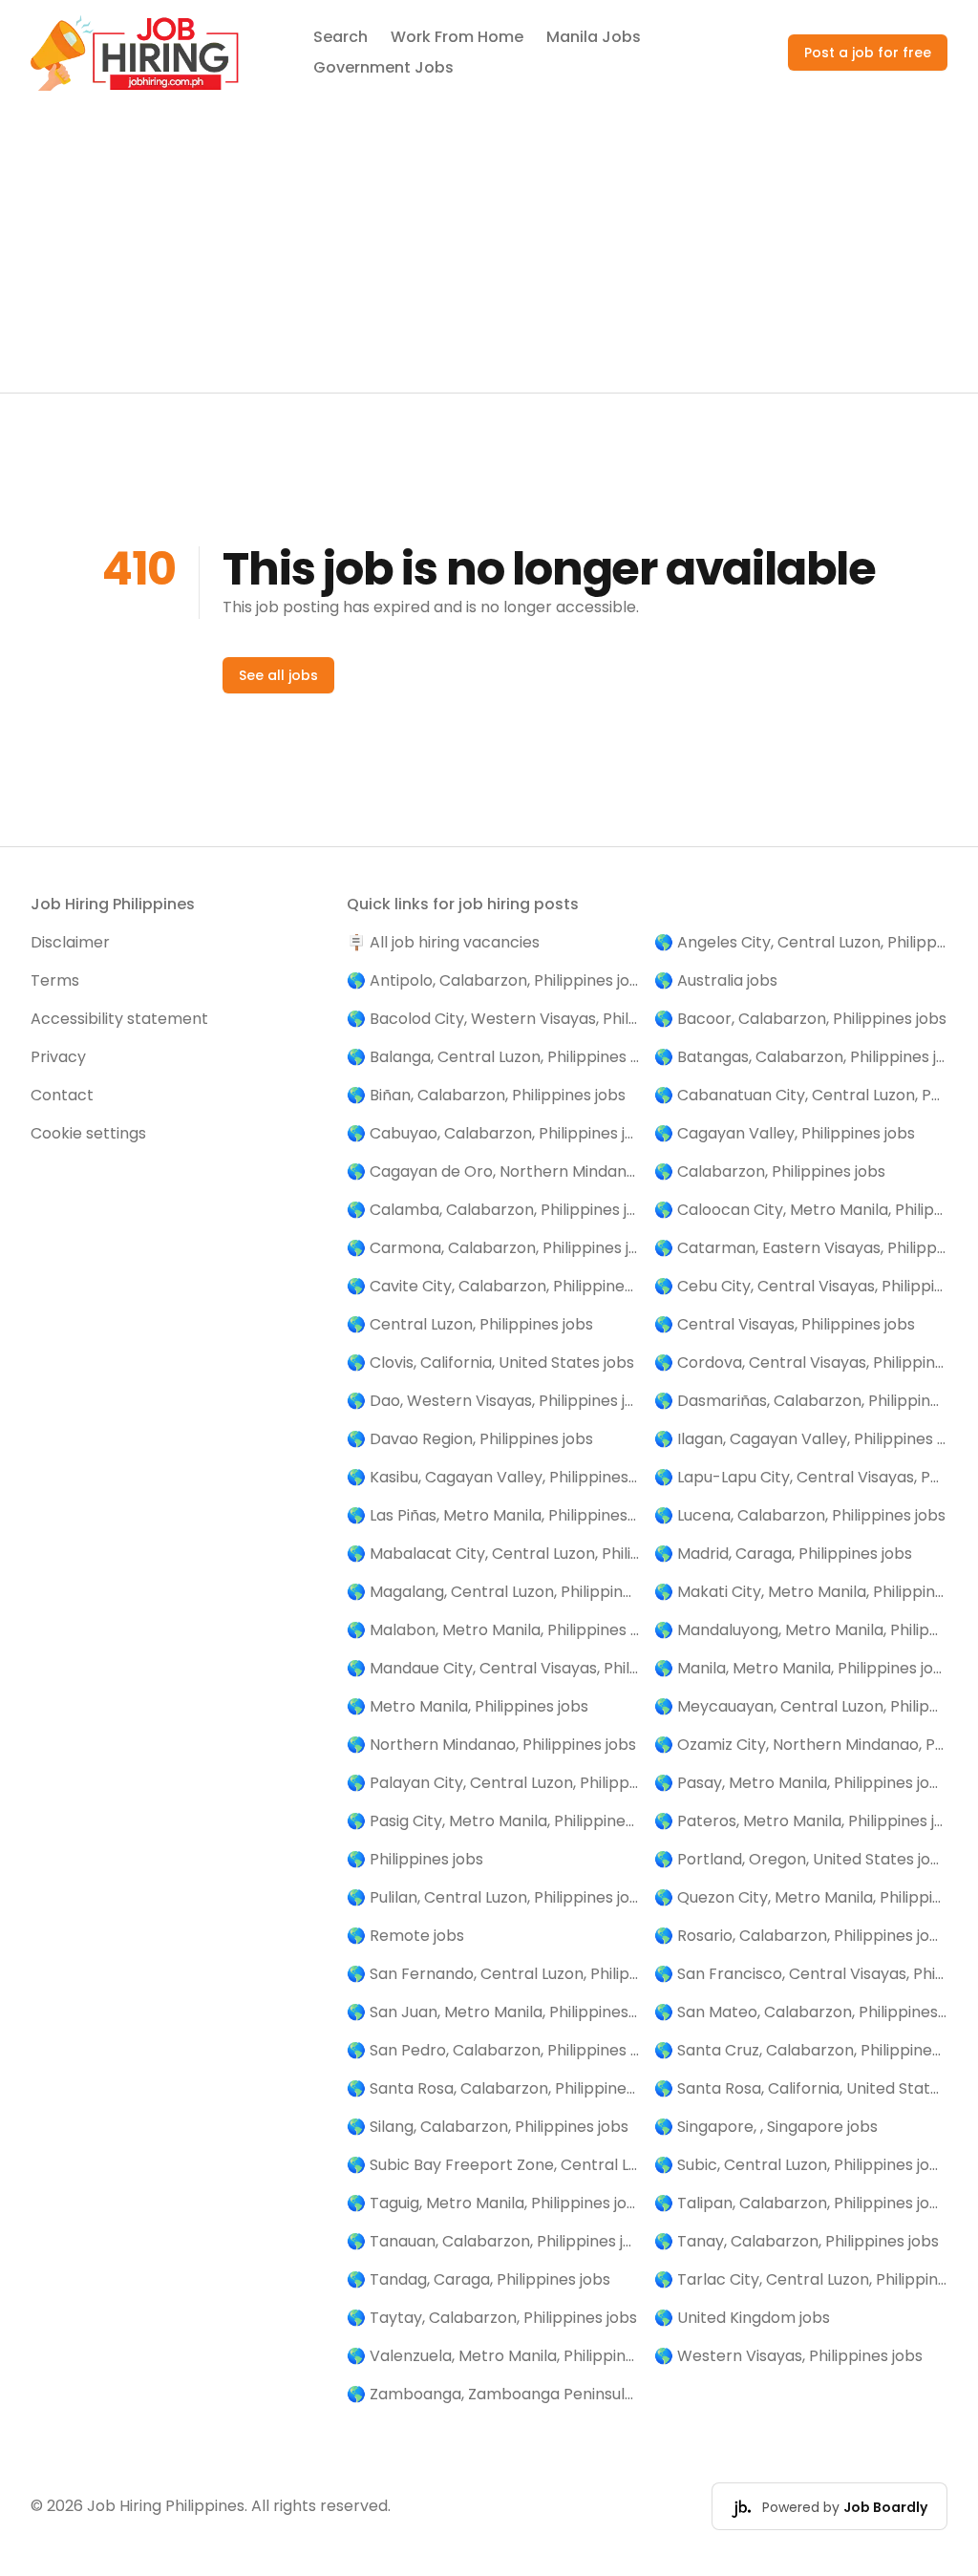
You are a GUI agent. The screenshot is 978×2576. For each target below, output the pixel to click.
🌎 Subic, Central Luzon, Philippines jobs (801, 2165)
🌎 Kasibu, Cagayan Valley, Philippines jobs (493, 1477)
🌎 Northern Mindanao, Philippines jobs (491, 1745)
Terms (55, 980)
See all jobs (278, 675)
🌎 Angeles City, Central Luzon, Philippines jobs (801, 942)
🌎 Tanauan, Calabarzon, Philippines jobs (493, 2241)
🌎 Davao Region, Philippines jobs (470, 1439)
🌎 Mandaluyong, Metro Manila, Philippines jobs (801, 1630)
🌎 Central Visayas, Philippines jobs (785, 1324)
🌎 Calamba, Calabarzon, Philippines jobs (493, 1210)
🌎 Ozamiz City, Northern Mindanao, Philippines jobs (801, 1745)
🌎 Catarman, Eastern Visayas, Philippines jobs (801, 1248)
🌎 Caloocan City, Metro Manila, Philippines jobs (801, 1210)
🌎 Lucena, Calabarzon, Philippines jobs (800, 1515)
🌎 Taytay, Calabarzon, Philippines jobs (492, 2318)
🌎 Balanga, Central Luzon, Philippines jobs (493, 1057)
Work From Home (457, 37)
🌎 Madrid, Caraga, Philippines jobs (783, 1554)
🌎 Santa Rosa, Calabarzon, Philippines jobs (493, 2088)
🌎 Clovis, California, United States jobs (490, 1363)
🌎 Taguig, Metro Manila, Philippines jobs (493, 2203)
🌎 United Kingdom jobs (742, 2318)
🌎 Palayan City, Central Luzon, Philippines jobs (493, 1783)
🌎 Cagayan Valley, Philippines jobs (785, 1133)
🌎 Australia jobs (716, 980)
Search (340, 37)
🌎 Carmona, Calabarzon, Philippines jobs (493, 1248)
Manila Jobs (594, 37)
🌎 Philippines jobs (415, 1859)
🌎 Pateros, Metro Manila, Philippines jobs (801, 1821)
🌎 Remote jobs (405, 1936)
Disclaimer (70, 942)
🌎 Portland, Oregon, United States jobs (801, 1859)
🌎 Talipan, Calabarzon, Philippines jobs (801, 2203)
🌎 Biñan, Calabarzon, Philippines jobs (486, 1095)
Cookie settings (88, 1133)
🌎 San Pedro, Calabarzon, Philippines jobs (493, 2050)
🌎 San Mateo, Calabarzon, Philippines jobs (801, 2012)
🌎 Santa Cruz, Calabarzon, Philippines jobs (801, 2050)
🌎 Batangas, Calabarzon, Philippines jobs (801, 1057)
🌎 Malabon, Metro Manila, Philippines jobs (493, 1630)
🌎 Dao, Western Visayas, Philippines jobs (493, 1401)
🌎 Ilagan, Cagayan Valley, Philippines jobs (801, 1439)
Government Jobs (383, 67)
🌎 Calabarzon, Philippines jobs (770, 1171)
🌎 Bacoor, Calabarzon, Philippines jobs (800, 1019)
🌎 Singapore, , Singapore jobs (766, 2127)
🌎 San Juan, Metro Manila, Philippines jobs (493, 2012)
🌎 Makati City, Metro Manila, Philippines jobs (801, 1592)
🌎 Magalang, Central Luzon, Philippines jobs (493, 1592)
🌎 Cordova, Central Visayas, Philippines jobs (801, 1363)
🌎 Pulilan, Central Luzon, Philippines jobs (493, 1897)
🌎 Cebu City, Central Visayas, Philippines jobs (801, 1286)
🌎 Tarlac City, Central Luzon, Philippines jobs (801, 2279)
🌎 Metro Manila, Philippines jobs (468, 1706)
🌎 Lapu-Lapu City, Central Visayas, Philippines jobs (801, 1477)
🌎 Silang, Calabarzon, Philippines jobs (488, 2127)
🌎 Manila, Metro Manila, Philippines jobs (801, 1668)
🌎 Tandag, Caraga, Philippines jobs (478, 2279)
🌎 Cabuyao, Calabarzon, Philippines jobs (493, 1133)
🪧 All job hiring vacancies (443, 942)
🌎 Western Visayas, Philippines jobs (788, 2356)
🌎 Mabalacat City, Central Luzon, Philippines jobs (493, 1554)
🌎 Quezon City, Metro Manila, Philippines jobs (801, 1897)
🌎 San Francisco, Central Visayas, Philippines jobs (801, 1974)
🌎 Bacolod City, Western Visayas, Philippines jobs (493, 1019)
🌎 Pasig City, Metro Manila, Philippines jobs (493, 1821)
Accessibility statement (119, 1019)
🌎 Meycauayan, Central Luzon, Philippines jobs (801, 1706)
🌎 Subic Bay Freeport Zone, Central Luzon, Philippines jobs (493, 2165)
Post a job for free (868, 53)
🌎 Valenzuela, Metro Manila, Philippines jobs (493, 2356)
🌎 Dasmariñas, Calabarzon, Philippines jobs (801, 1401)
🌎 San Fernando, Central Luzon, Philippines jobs (493, 1974)
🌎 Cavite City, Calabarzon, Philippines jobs (493, 1286)
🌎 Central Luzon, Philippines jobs (470, 1324)
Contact (62, 1095)
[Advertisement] (489, 249)
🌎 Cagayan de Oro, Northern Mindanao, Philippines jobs (493, 1171)
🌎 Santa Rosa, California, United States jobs (801, 2088)
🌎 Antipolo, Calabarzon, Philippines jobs (493, 980)
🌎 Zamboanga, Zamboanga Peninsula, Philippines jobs (493, 2394)
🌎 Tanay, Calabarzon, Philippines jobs (797, 2241)
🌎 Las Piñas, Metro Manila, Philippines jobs (493, 1515)
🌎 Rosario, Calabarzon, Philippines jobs (801, 1936)
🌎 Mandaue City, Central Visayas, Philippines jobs (493, 1668)
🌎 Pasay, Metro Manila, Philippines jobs (801, 1783)
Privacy (58, 1057)
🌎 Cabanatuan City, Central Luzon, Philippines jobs (801, 1095)
